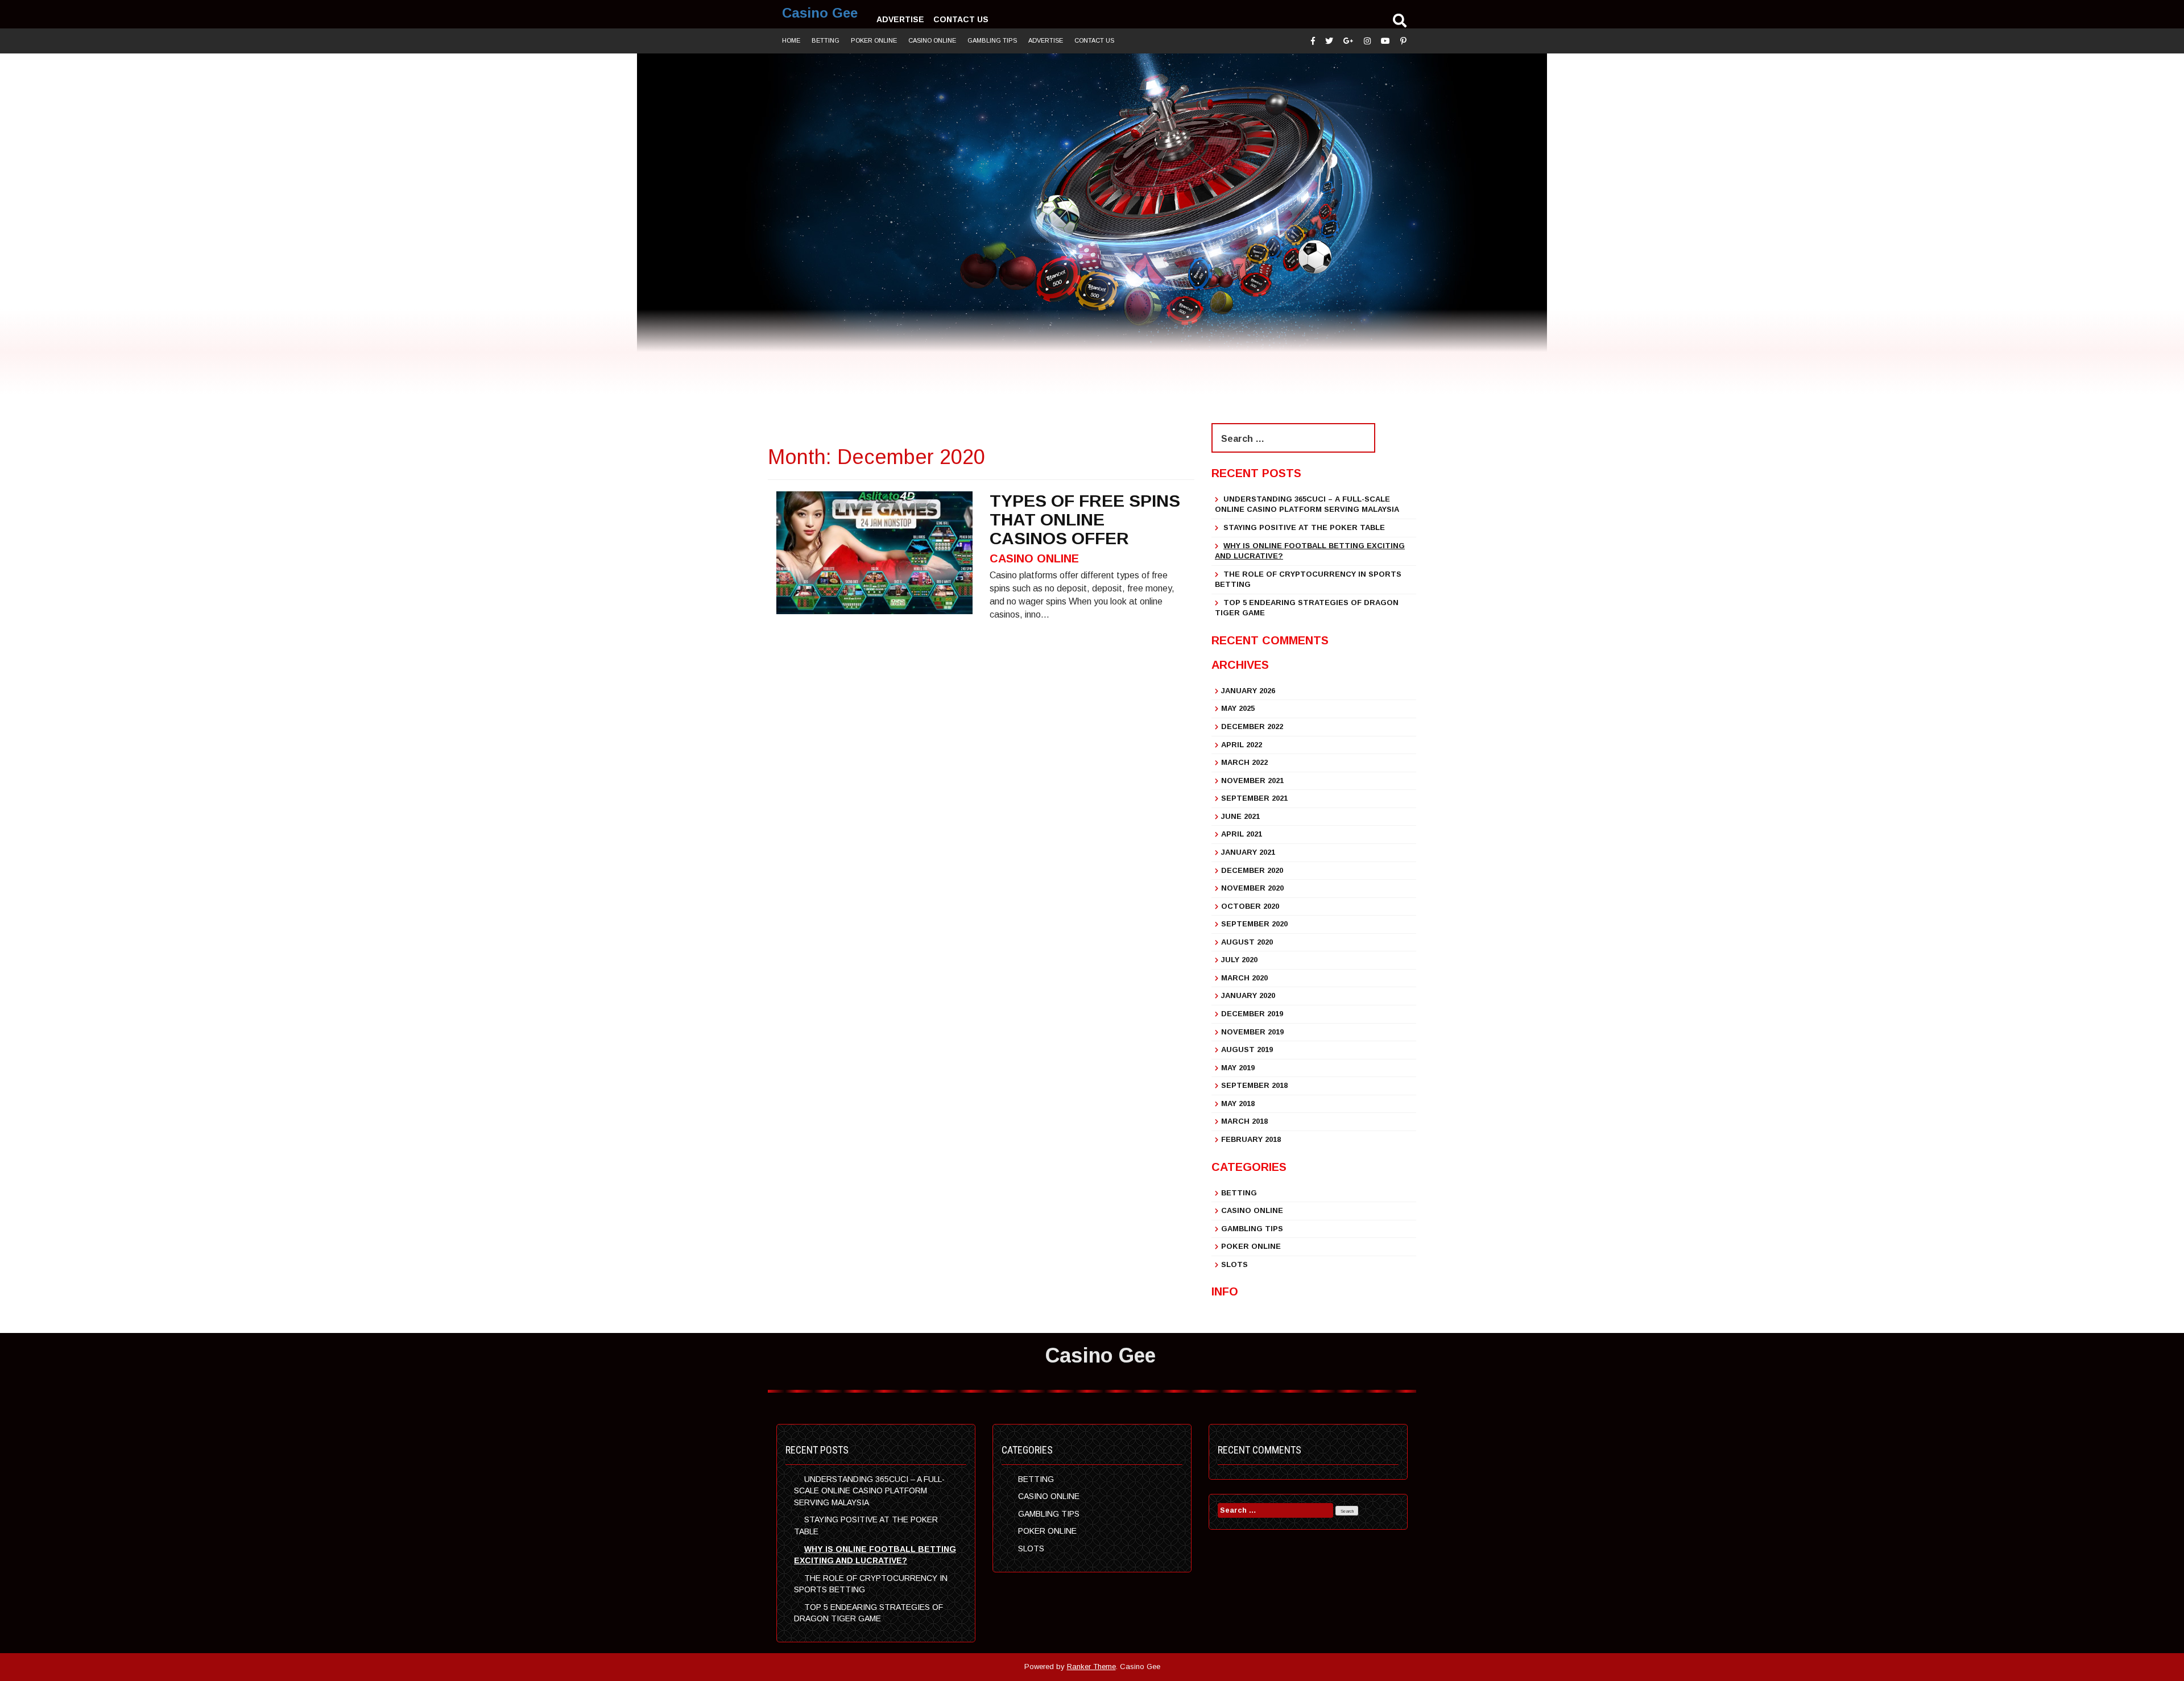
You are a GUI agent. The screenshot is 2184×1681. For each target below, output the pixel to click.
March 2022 (1244, 762)
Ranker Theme (1091, 1666)
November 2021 (1252, 781)
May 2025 (1238, 708)
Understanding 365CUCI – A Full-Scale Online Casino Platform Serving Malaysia (869, 1491)
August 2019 (1247, 1049)
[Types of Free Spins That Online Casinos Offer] (874, 552)
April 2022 (1242, 745)
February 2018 (1251, 1139)
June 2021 (1240, 816)
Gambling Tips (992, 40)
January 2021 (1248, 852)
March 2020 (1244, 978)
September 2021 (1254, 798)
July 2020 (1239, 960)
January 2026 (1248, 691)
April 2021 (1242, 834)
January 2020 (1248, 995)
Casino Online (932, 40)
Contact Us (961, 19)
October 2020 (1250, 906)
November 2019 (1252, 1032)
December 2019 (1252, 1014)
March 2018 (1244, 1121)
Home (791, 40)
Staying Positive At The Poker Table (1304, 527)
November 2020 (1252, 888)
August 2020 (1247, 942)
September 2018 (1254, 1085)
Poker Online (874, 40)
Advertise (900, 19)
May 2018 (1238, 1104)
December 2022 (1252, 726)
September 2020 (1254, 924)
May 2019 (1238, 1068)
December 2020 (1252, 870)
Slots (1234, 1264)
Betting (826, 40)
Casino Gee (820, 13)
